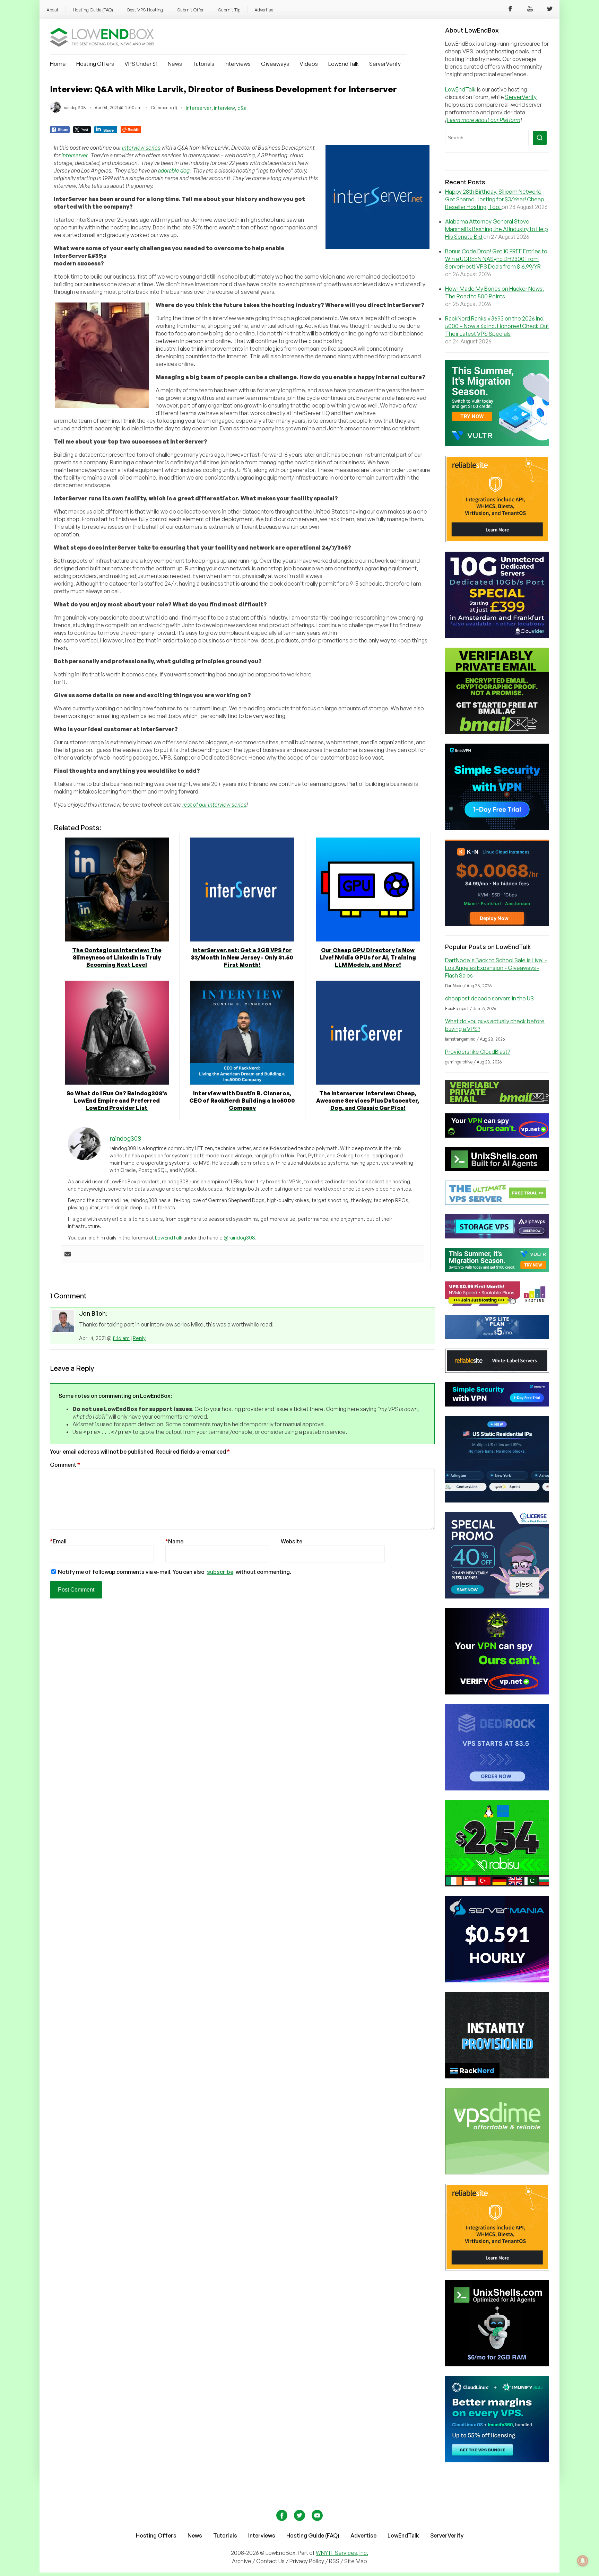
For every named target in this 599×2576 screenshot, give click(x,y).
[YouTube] (530, 10)
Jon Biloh (92, 1313)
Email (58, 1541)
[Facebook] (510, 10)
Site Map (356, 2561)
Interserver (74, 155)
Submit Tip (229, 10)
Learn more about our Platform (484, 120)
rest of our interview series (214, 805)
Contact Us (271, 2561)
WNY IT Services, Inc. (342, 2553)
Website (292, 1541)
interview (224, 108)
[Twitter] (550, 10)
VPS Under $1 (141, 64)
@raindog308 (239, 1238)
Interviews (238, 64)
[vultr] (497, 444)
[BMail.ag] (497, 732)
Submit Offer (190, 10)
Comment (65, 1465)
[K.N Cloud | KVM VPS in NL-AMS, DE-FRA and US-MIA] (497, 924)
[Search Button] (540, 138)
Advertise (264, 10)
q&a (242, 108)
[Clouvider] (497, 636)
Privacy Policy (307, 2561)
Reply (139, 1338)
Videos (309, 64)
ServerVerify (385, 64)
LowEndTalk (344, 64)
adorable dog (174, 170)
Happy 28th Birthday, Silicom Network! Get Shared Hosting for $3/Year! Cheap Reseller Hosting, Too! (495, 199)
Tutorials (203, 64)
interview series (141, 148)
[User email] (68, 1254)
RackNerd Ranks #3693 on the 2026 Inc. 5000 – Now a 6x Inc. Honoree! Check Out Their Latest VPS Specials (497, 326)
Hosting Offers (95, 64)
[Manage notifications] (583, 2561)
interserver (199, 108)
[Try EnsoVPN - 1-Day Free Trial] (497, 828)
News (175, 64)
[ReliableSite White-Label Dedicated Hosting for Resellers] (497, 540)
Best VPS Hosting (145, 10)
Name (174, 1541)
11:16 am (121, 1338)
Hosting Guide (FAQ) (93, 10)
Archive (242, 2561)
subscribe (220, 1572)
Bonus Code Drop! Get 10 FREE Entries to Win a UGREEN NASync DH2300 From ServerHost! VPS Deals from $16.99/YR (496, 259)
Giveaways (275, 64)
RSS (335, 2561)
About (53, 10)
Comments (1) (164, 108)
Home (58, 64)
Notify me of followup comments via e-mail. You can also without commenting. (174, 1572)
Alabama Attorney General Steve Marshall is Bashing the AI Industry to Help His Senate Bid (497, 229)
